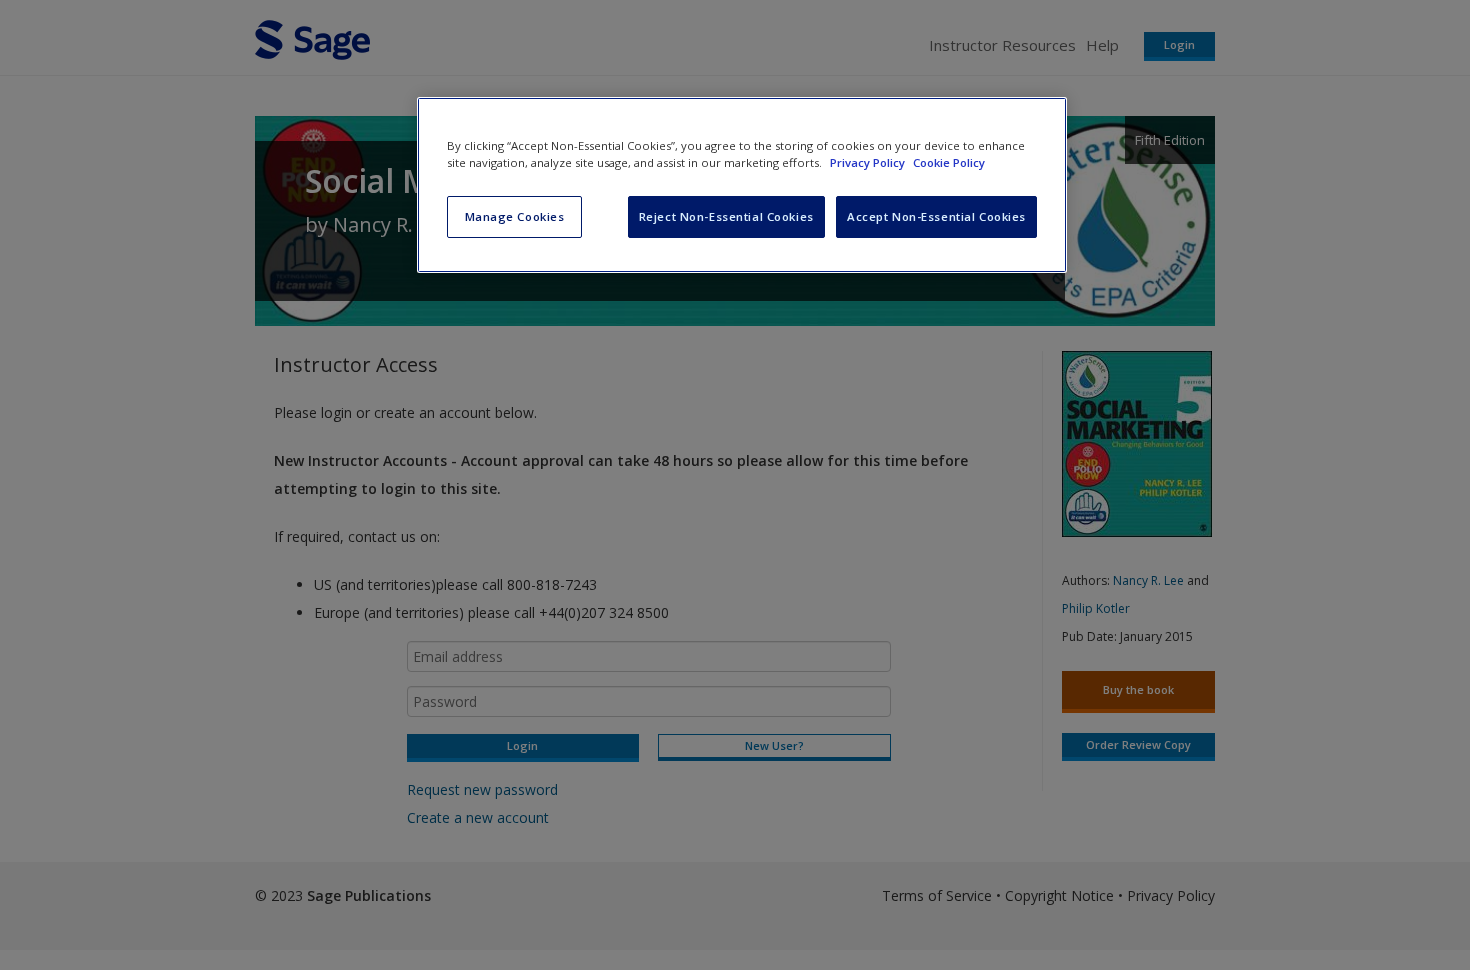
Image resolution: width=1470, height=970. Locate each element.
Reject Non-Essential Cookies (726, 216)
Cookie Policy (949, 162)
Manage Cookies (515, 216)
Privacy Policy (869, 162)
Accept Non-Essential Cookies (936, 216)
